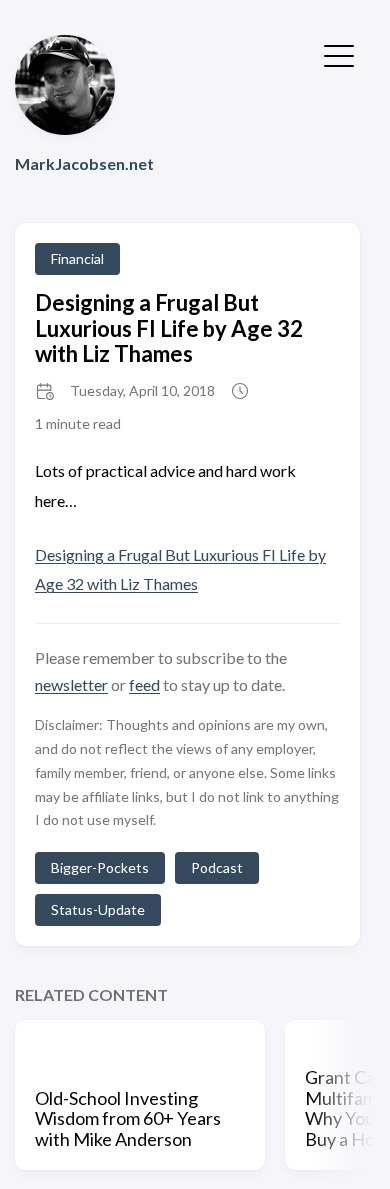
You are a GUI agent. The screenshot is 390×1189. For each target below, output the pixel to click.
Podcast (217, 867)
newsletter (71, 684)
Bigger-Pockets (100, 867)
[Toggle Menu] (339, 54)
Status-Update (98, 909)
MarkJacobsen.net (84, 163)
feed (144, 684)
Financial (77, 258)
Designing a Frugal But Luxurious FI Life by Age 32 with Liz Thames (169, 328)
